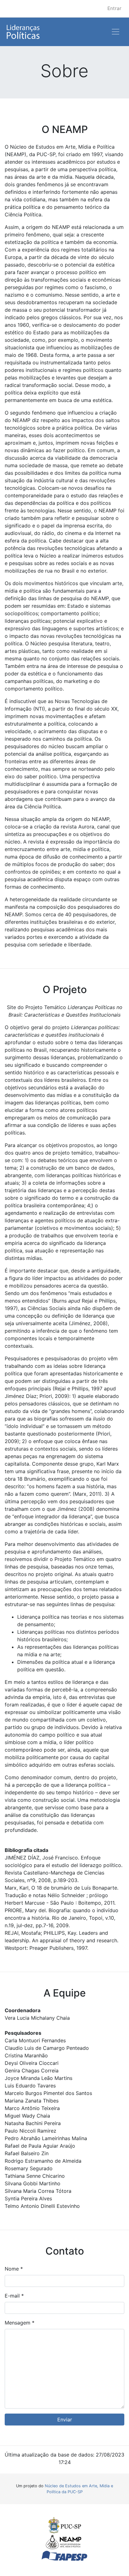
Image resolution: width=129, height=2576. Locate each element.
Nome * (14, 2269)
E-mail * (14, 2296)
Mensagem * (20, 2323)
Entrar (114, 8)
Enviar (65, 2420)
